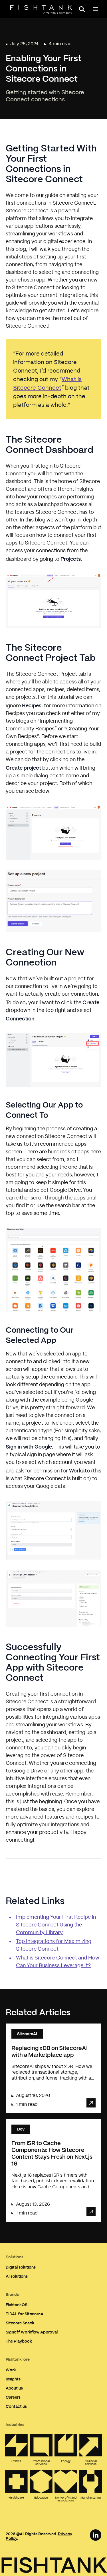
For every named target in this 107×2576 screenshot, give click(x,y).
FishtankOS (17, 2305)
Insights (13, 2379)
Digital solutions (21, 2267)
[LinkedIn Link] (96, 2535)
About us (14, 2388)
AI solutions (17, 2276)
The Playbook (19, 2341)
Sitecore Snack (20, 2323)
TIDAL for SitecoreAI (25, 2314)
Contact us (16, 2406)
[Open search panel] (82, 9)
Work (11, 2370)
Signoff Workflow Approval (32, 2332)
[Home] (41, 10)
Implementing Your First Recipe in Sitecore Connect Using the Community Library (56, 1925)
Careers (13, 2397)
